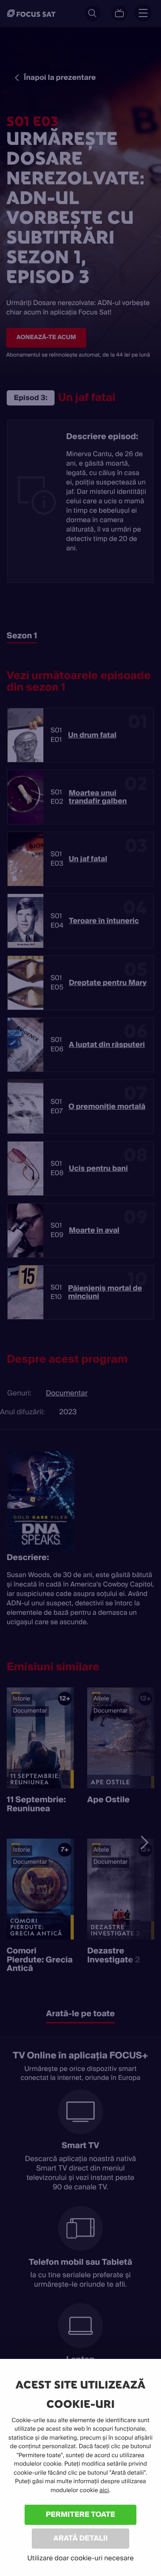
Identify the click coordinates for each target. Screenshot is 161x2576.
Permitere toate (81, 2514)
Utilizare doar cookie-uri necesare (80, 2558)
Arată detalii (80, 2538)
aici (104, 2491)
